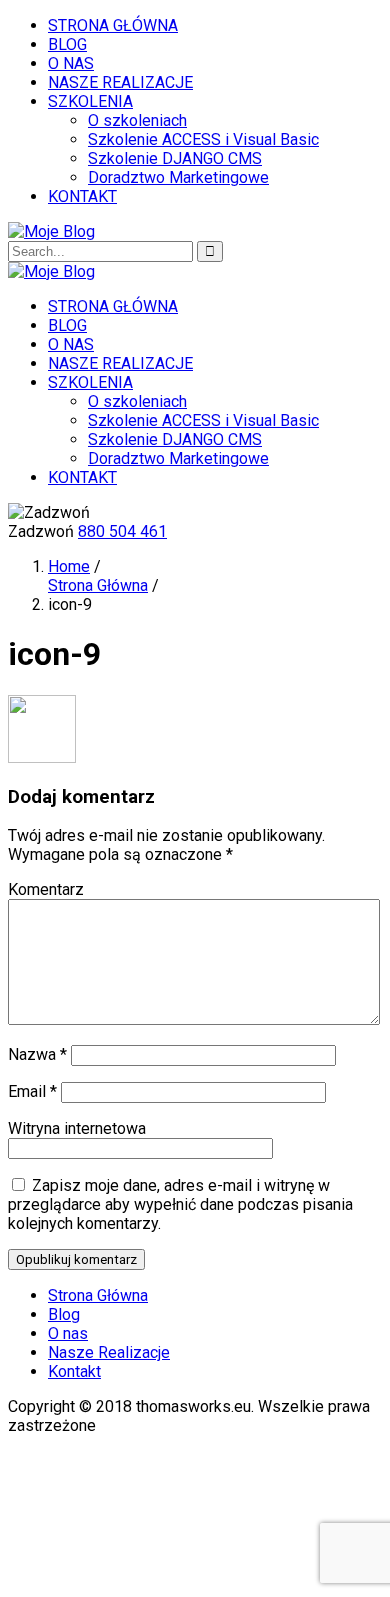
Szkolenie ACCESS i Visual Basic (203, 139)
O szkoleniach (137, 120)
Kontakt (74, 1371)
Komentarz (46, 889)
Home (69, 566)
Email (32, 1091)
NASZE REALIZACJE (120, 82)
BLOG (67, 44)
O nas (68, 1333)
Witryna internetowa (77, 1128)
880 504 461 (122, 531)
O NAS (71, 63)
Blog (64, 1314)
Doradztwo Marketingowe (178, 177)
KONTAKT (82, 196)
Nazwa (37, 1054)
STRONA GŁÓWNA (113, 25)
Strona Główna (98, 585)
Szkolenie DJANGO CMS (175, 158)
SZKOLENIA (90, 101)
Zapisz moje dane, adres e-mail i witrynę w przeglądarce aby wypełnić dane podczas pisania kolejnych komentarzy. (180, 1204)
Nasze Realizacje (109, 1352)
